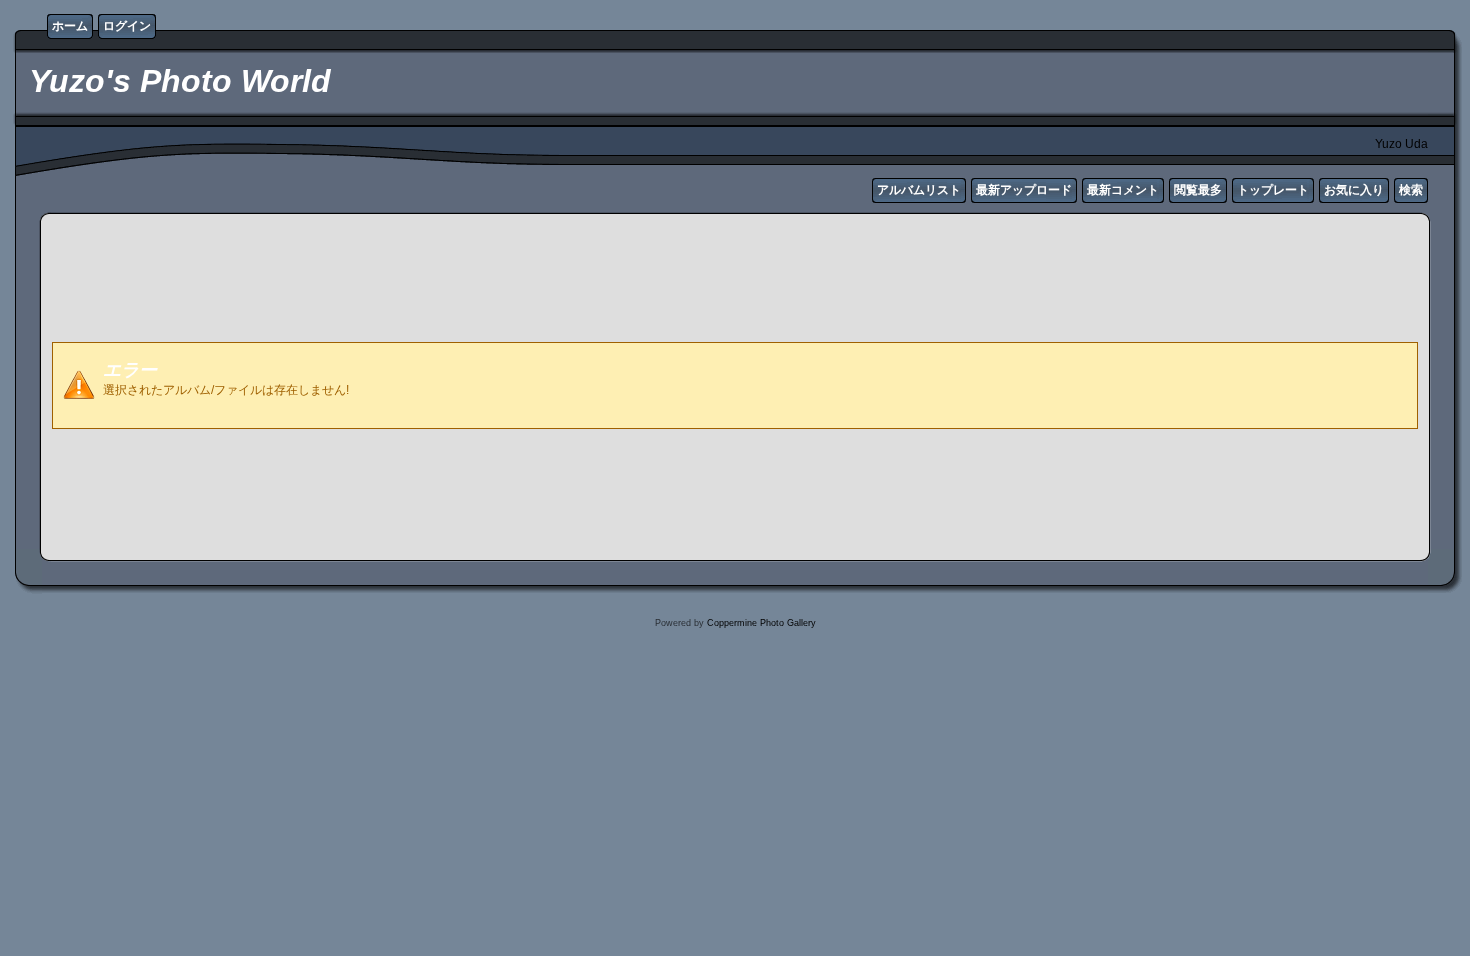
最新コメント (1123, 190)
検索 (1411, 190)
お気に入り (1354, 190)
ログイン (127, 26)
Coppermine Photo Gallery (761, 623)
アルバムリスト (919, 190)
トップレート (1273, 190)
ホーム (70, 26)
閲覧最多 (1198, 190)
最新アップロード (1024, 190)
